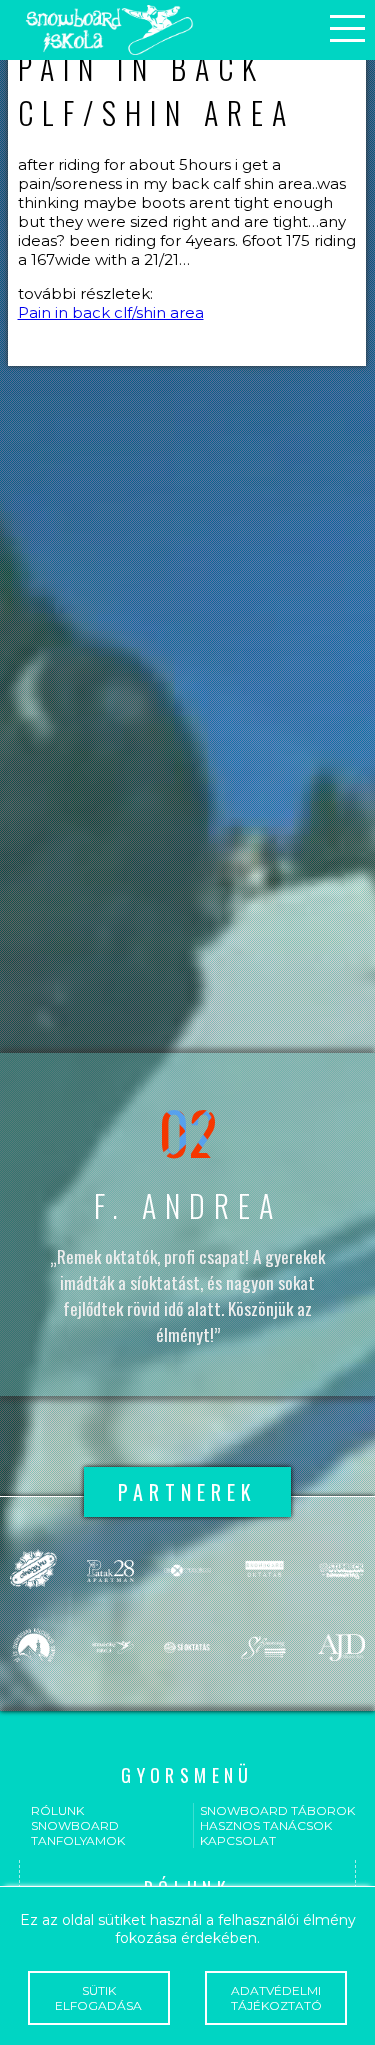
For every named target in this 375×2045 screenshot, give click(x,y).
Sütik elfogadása (98, 1998)
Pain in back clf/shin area (111, 312)
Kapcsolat (238, 1840)
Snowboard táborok (277, 1810)
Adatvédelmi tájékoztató (276, 1998)
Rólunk (57, 1810)
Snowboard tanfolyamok (78, 1833)
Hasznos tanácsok (266, 1825)
